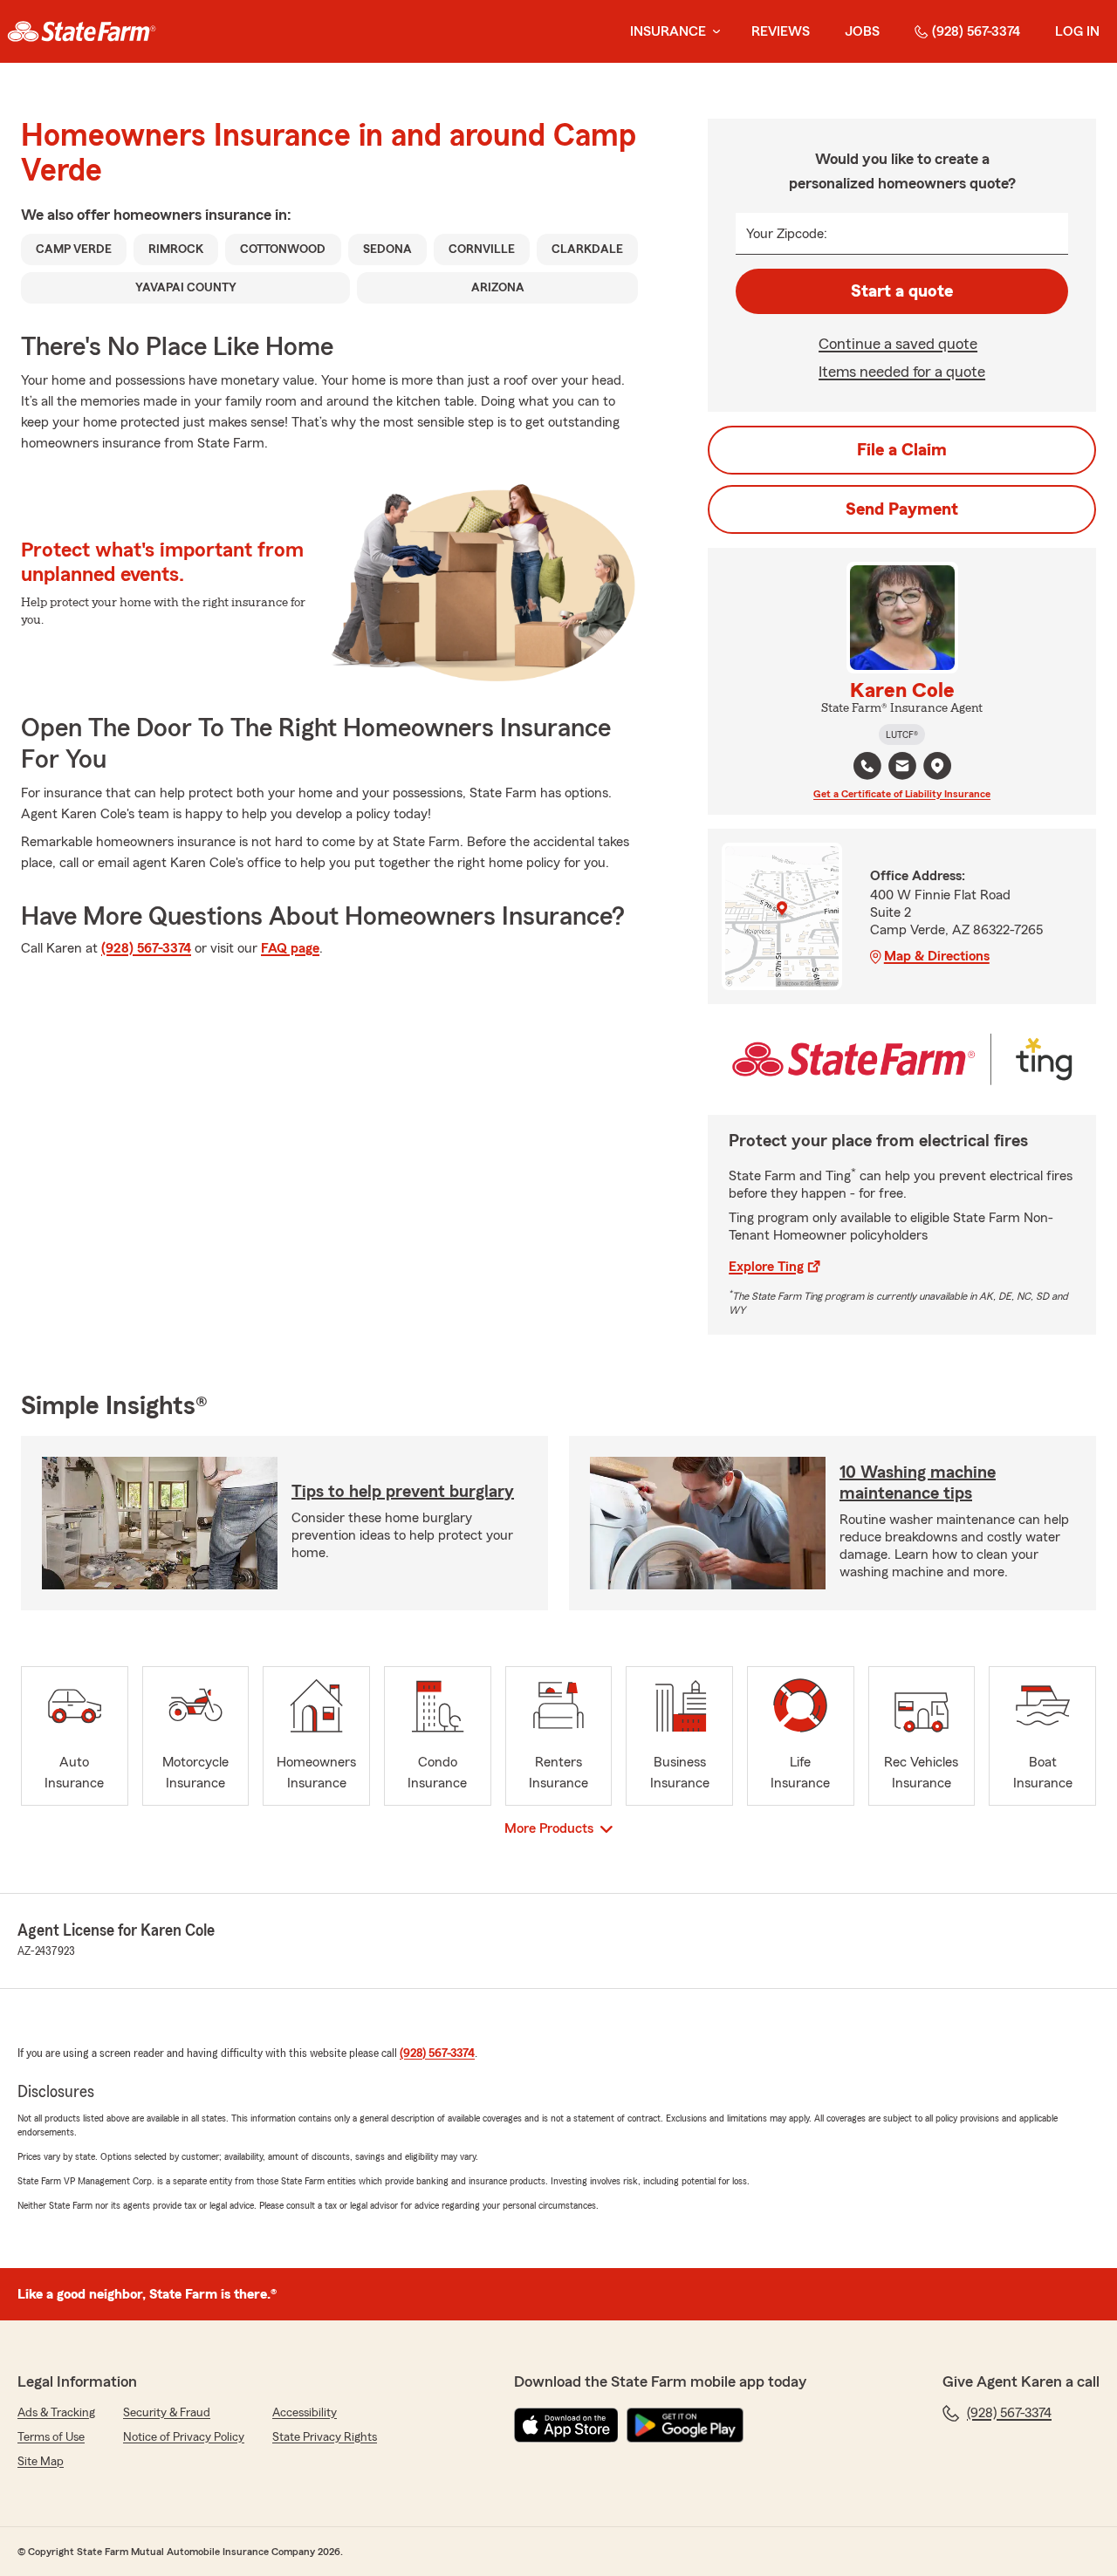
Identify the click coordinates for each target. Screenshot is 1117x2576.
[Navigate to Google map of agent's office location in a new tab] (937, 766)
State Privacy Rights (325, 2437)
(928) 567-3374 (976, 31)
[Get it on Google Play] (685, 2425)
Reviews (781, 31)
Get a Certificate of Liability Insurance (902, 794)
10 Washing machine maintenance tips (918, 1483)
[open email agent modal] (902, 768)
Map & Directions (937, 956)
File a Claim (902, 450)
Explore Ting (766, 1267)
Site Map (41, 2462)
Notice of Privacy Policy (184, 2437)
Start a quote (902, 291)
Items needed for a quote (902, 372)
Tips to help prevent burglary (403, 1492)
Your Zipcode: (787, 234)
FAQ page (290, 948)
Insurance (668, 31)
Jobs (862, 31)
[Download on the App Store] (566, 2425)
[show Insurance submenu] (713, 32)
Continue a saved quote (898, 344)
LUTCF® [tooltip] (902, 735)
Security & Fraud (167, 2413)
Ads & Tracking (56, 2413)
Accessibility (305, 2413)
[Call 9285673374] (867, 766)
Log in (1077, 31)
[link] (82, 31)
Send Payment (902, 509)
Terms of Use (51, 2437)
